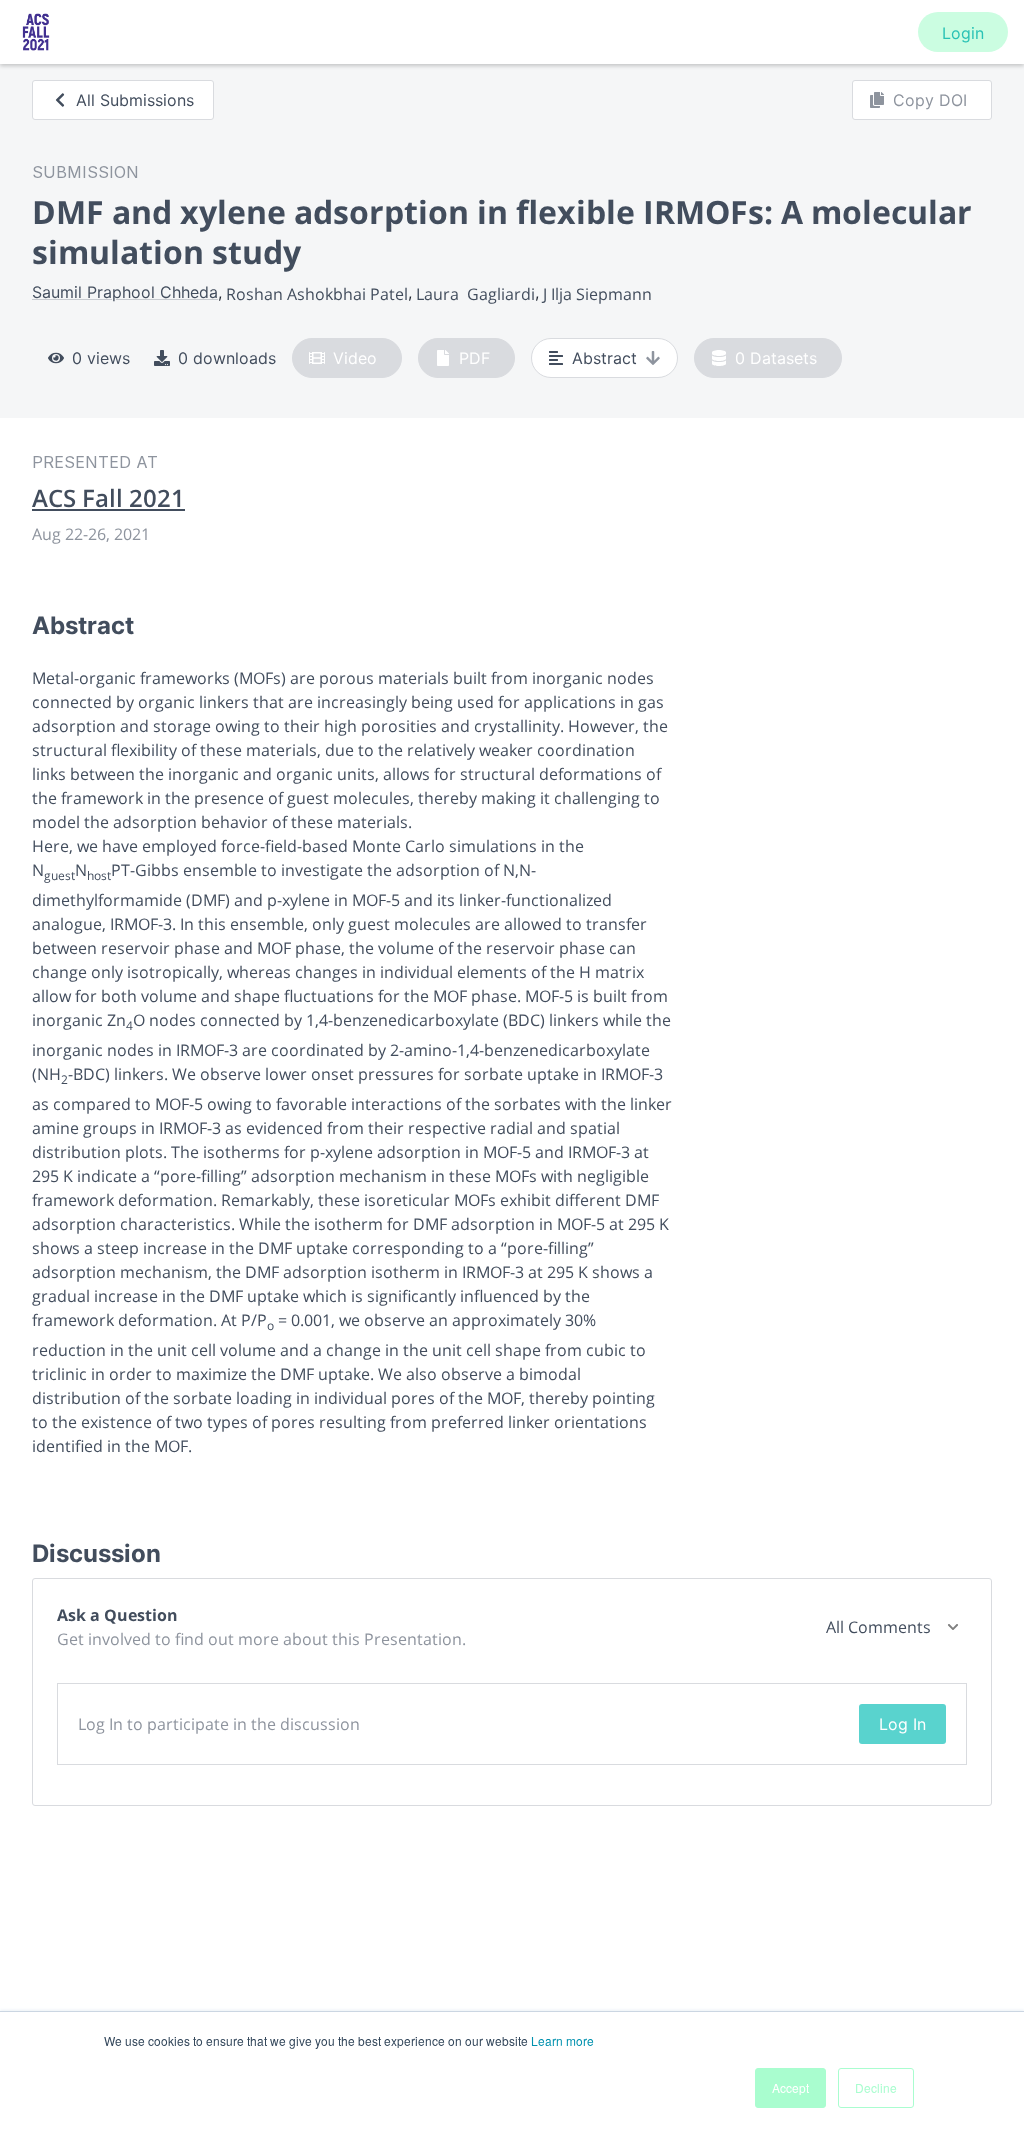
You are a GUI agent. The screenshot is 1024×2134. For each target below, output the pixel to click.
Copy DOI (930, 100)
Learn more (562, 2040)
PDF (474, 358)
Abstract (604, 358)
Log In (902, 1724)
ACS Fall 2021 (108, 498)
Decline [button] (876, 2087)
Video (355, 358)
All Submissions (135, 100)
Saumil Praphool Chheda (125, 292)
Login (963, 33)
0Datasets (776, 358)
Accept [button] (790, 2087)
